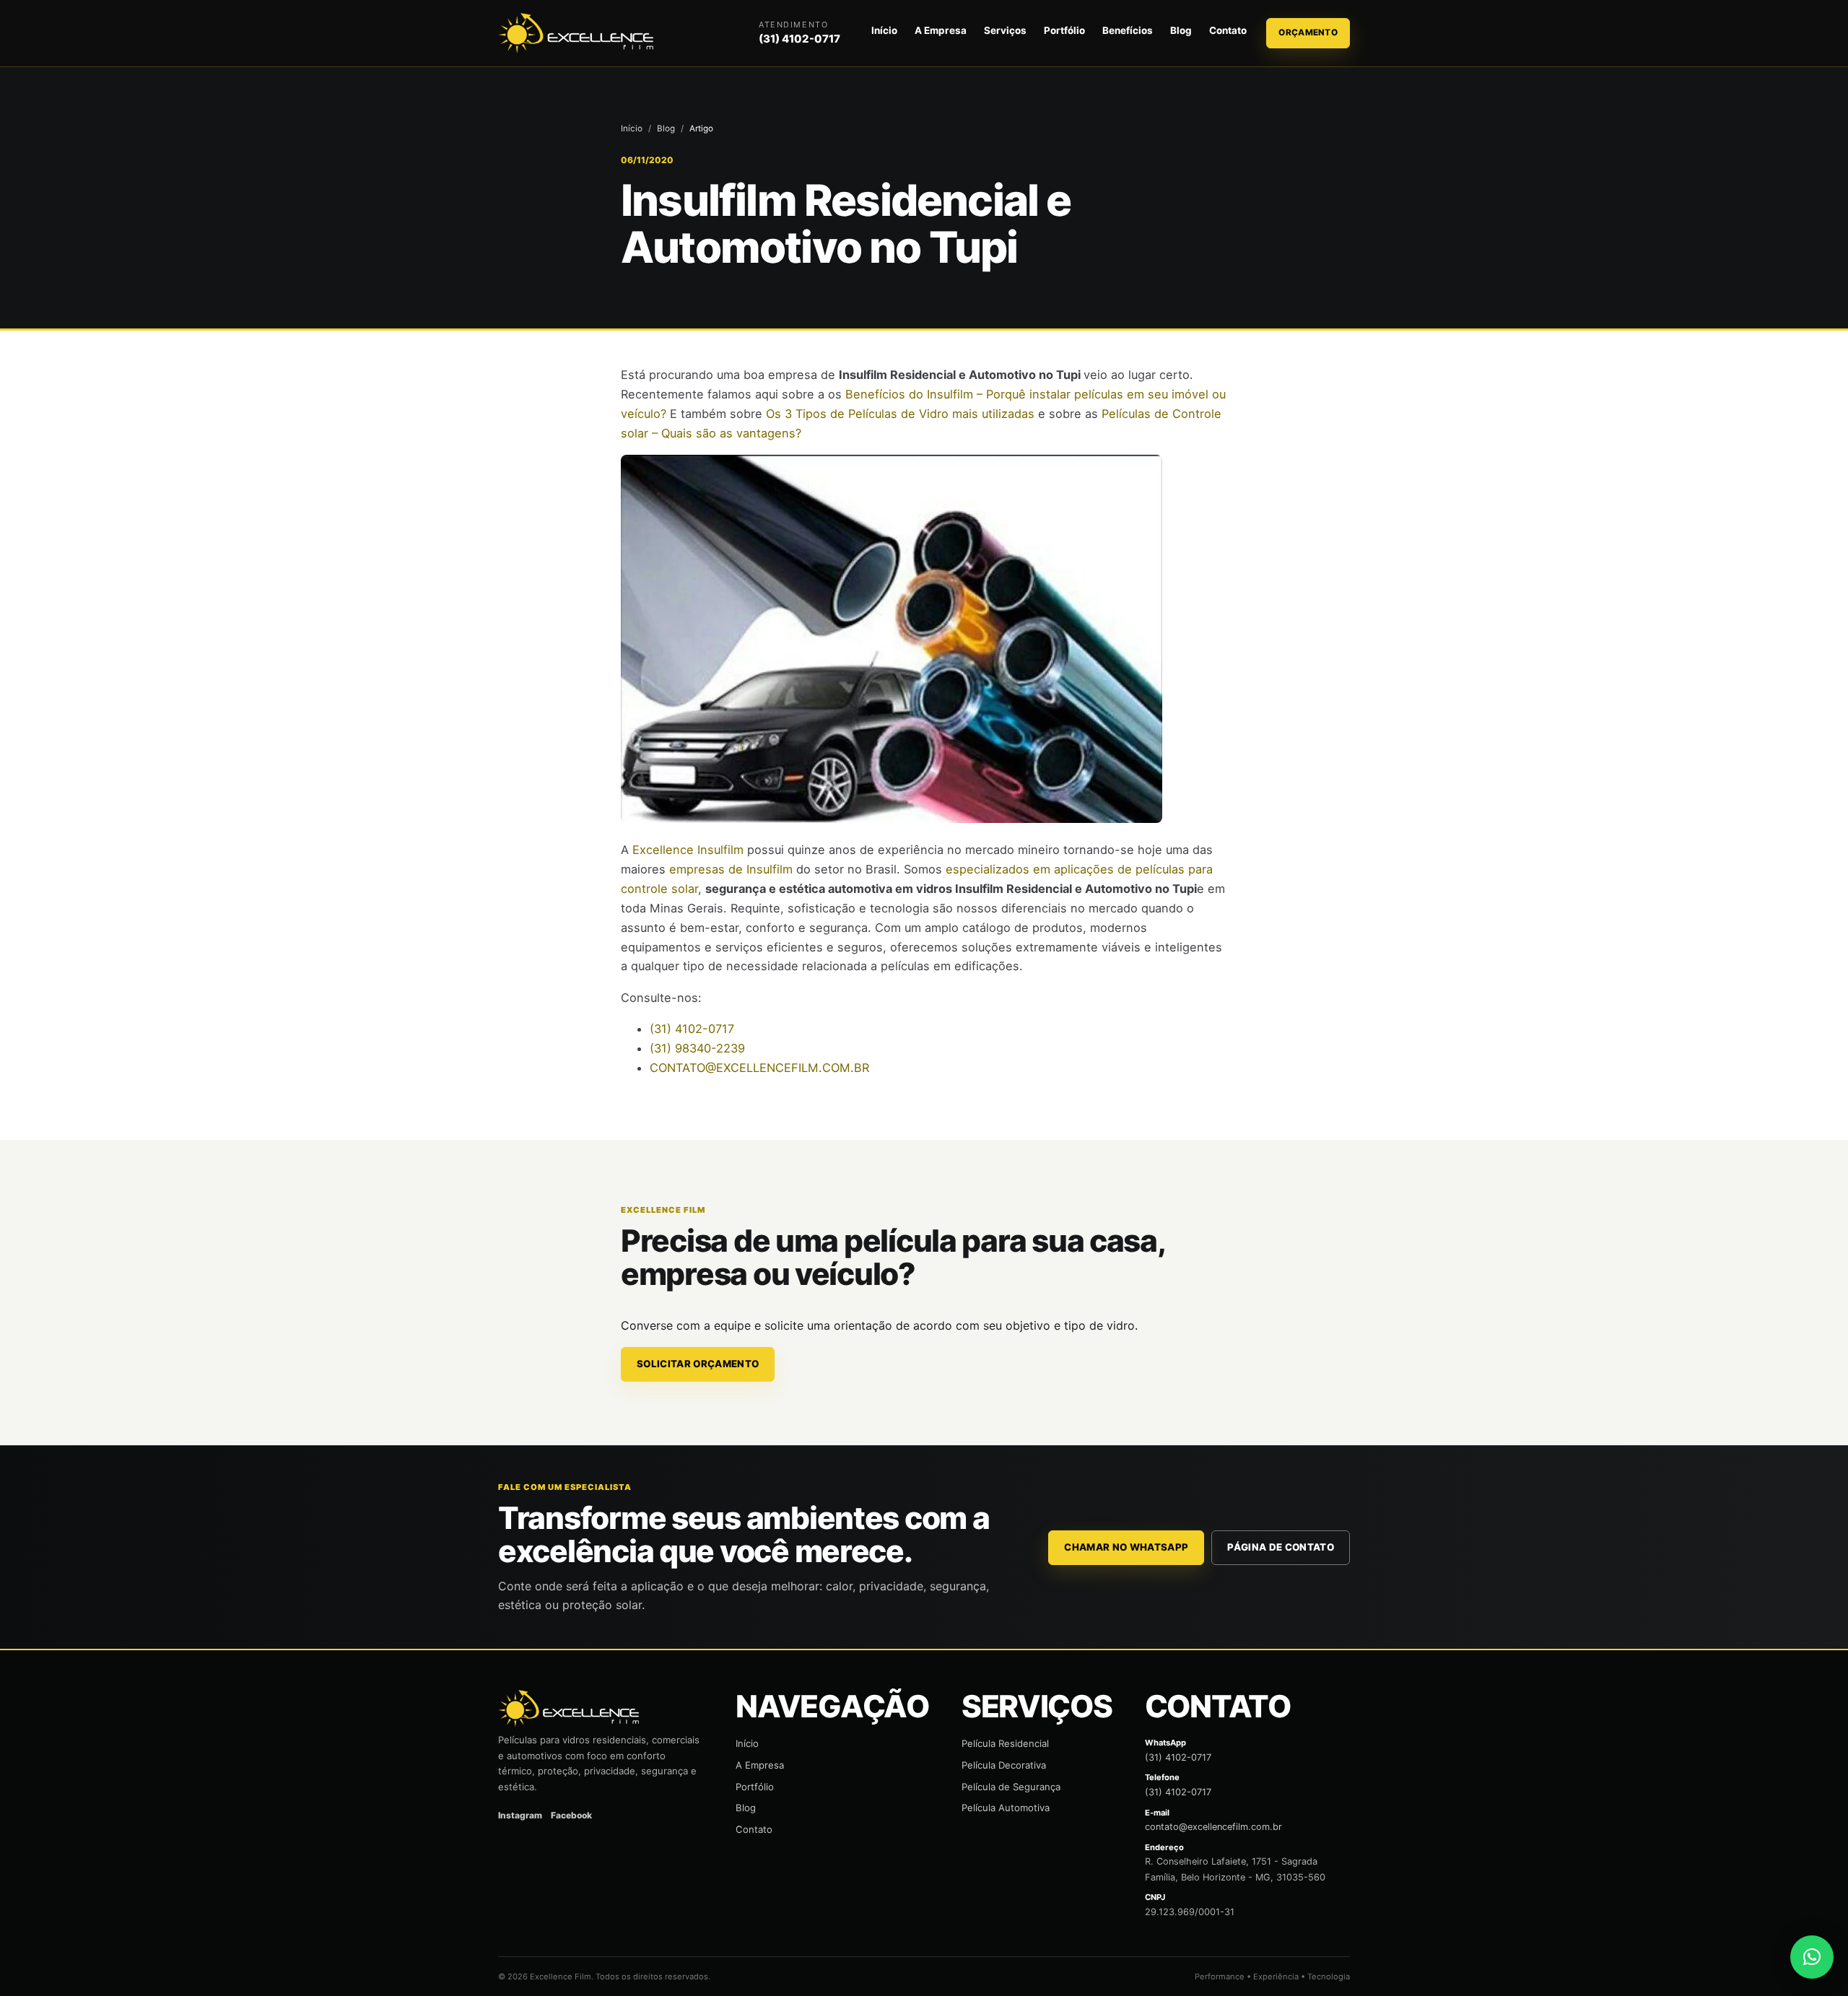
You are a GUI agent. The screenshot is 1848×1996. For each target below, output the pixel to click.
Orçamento (1308, 32)
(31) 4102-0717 (799, 39)
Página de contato (1281, 1547)
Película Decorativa (1004, 1765)
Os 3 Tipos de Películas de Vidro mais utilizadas (900, 414)
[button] (1812, 1957)
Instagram (520, 1815)
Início (884, 30)
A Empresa (941, 30)
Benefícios (1128, 30)
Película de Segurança (1011, 1787)
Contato (1228, 30)
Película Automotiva (1006, 1808)
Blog (1181, 30)
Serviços (1005, 30)
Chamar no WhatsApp (1126, 1547)
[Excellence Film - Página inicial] (578, 34)
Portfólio (1064, 30)
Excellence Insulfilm (688, 850)
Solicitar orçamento (698, 1364)
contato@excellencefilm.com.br (1213, 1827)
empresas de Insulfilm (731, 869)
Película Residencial (1005, 1743)
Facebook (571, 1815)
